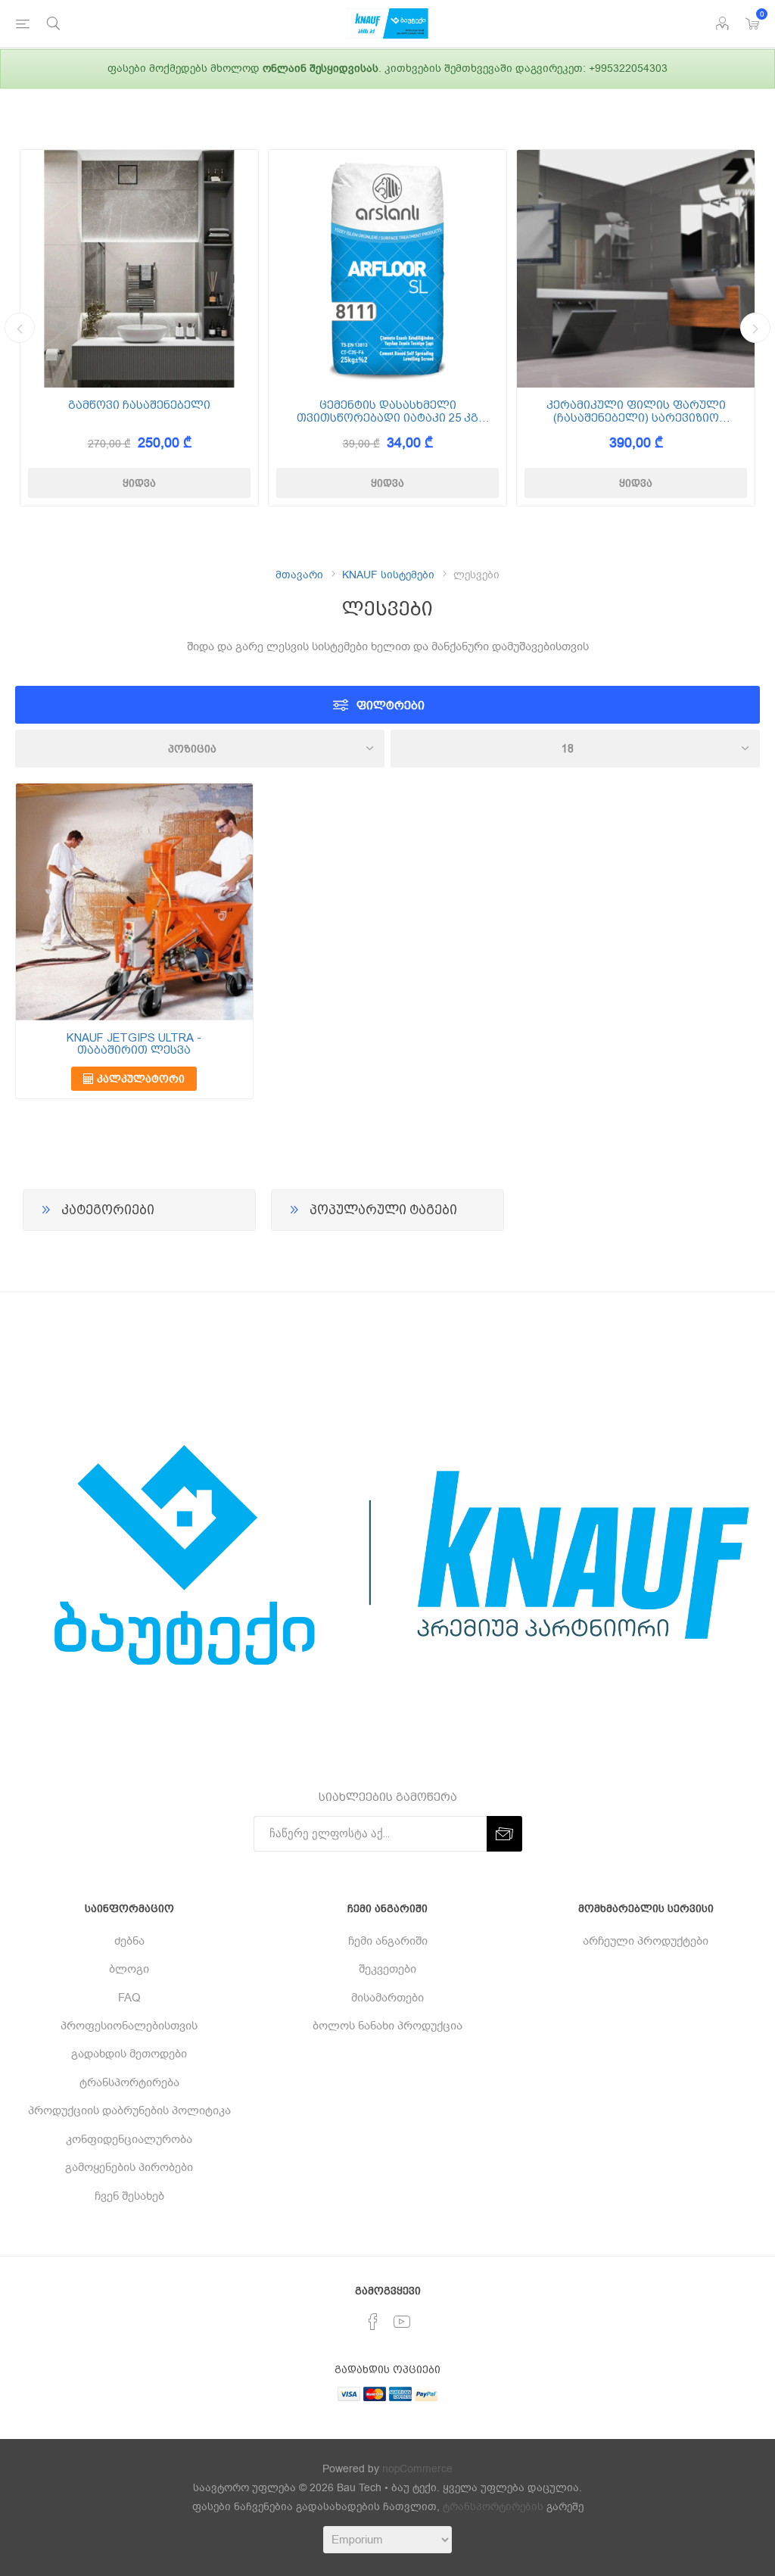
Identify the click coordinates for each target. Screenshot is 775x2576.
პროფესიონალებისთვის (129, 2026)
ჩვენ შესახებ (129, 2196)
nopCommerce (417, 2469)
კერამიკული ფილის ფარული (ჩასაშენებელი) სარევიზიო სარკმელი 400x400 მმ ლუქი (636, 411)
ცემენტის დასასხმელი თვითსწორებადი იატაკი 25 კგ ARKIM (387, 411)
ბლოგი (129, 1969)
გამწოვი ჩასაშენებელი (139, 405)
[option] (139, 328)
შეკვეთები (387, 1969)
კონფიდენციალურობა (129, 2139)
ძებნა (129, 1941)
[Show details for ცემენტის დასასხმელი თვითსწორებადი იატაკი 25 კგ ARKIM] (387, 269)
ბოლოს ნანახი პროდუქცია (387, 2026)
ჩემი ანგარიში (388, 1941)
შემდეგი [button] (755, 328)
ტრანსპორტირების (493, 2507)
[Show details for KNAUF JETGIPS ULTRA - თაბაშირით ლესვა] (134, 902)
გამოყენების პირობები (129, 2167)
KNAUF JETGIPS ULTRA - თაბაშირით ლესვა (134, 1044)
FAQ (129, 1998)
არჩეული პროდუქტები (646, 1941)
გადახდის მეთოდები (129, 2054)
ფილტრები (391, 705)
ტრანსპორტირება (129, 2082)
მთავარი (299, 575)
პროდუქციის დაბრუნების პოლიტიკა (129, 2110)
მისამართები (387, 1998)
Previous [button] (20, 328)
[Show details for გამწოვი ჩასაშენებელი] (139, 269)
